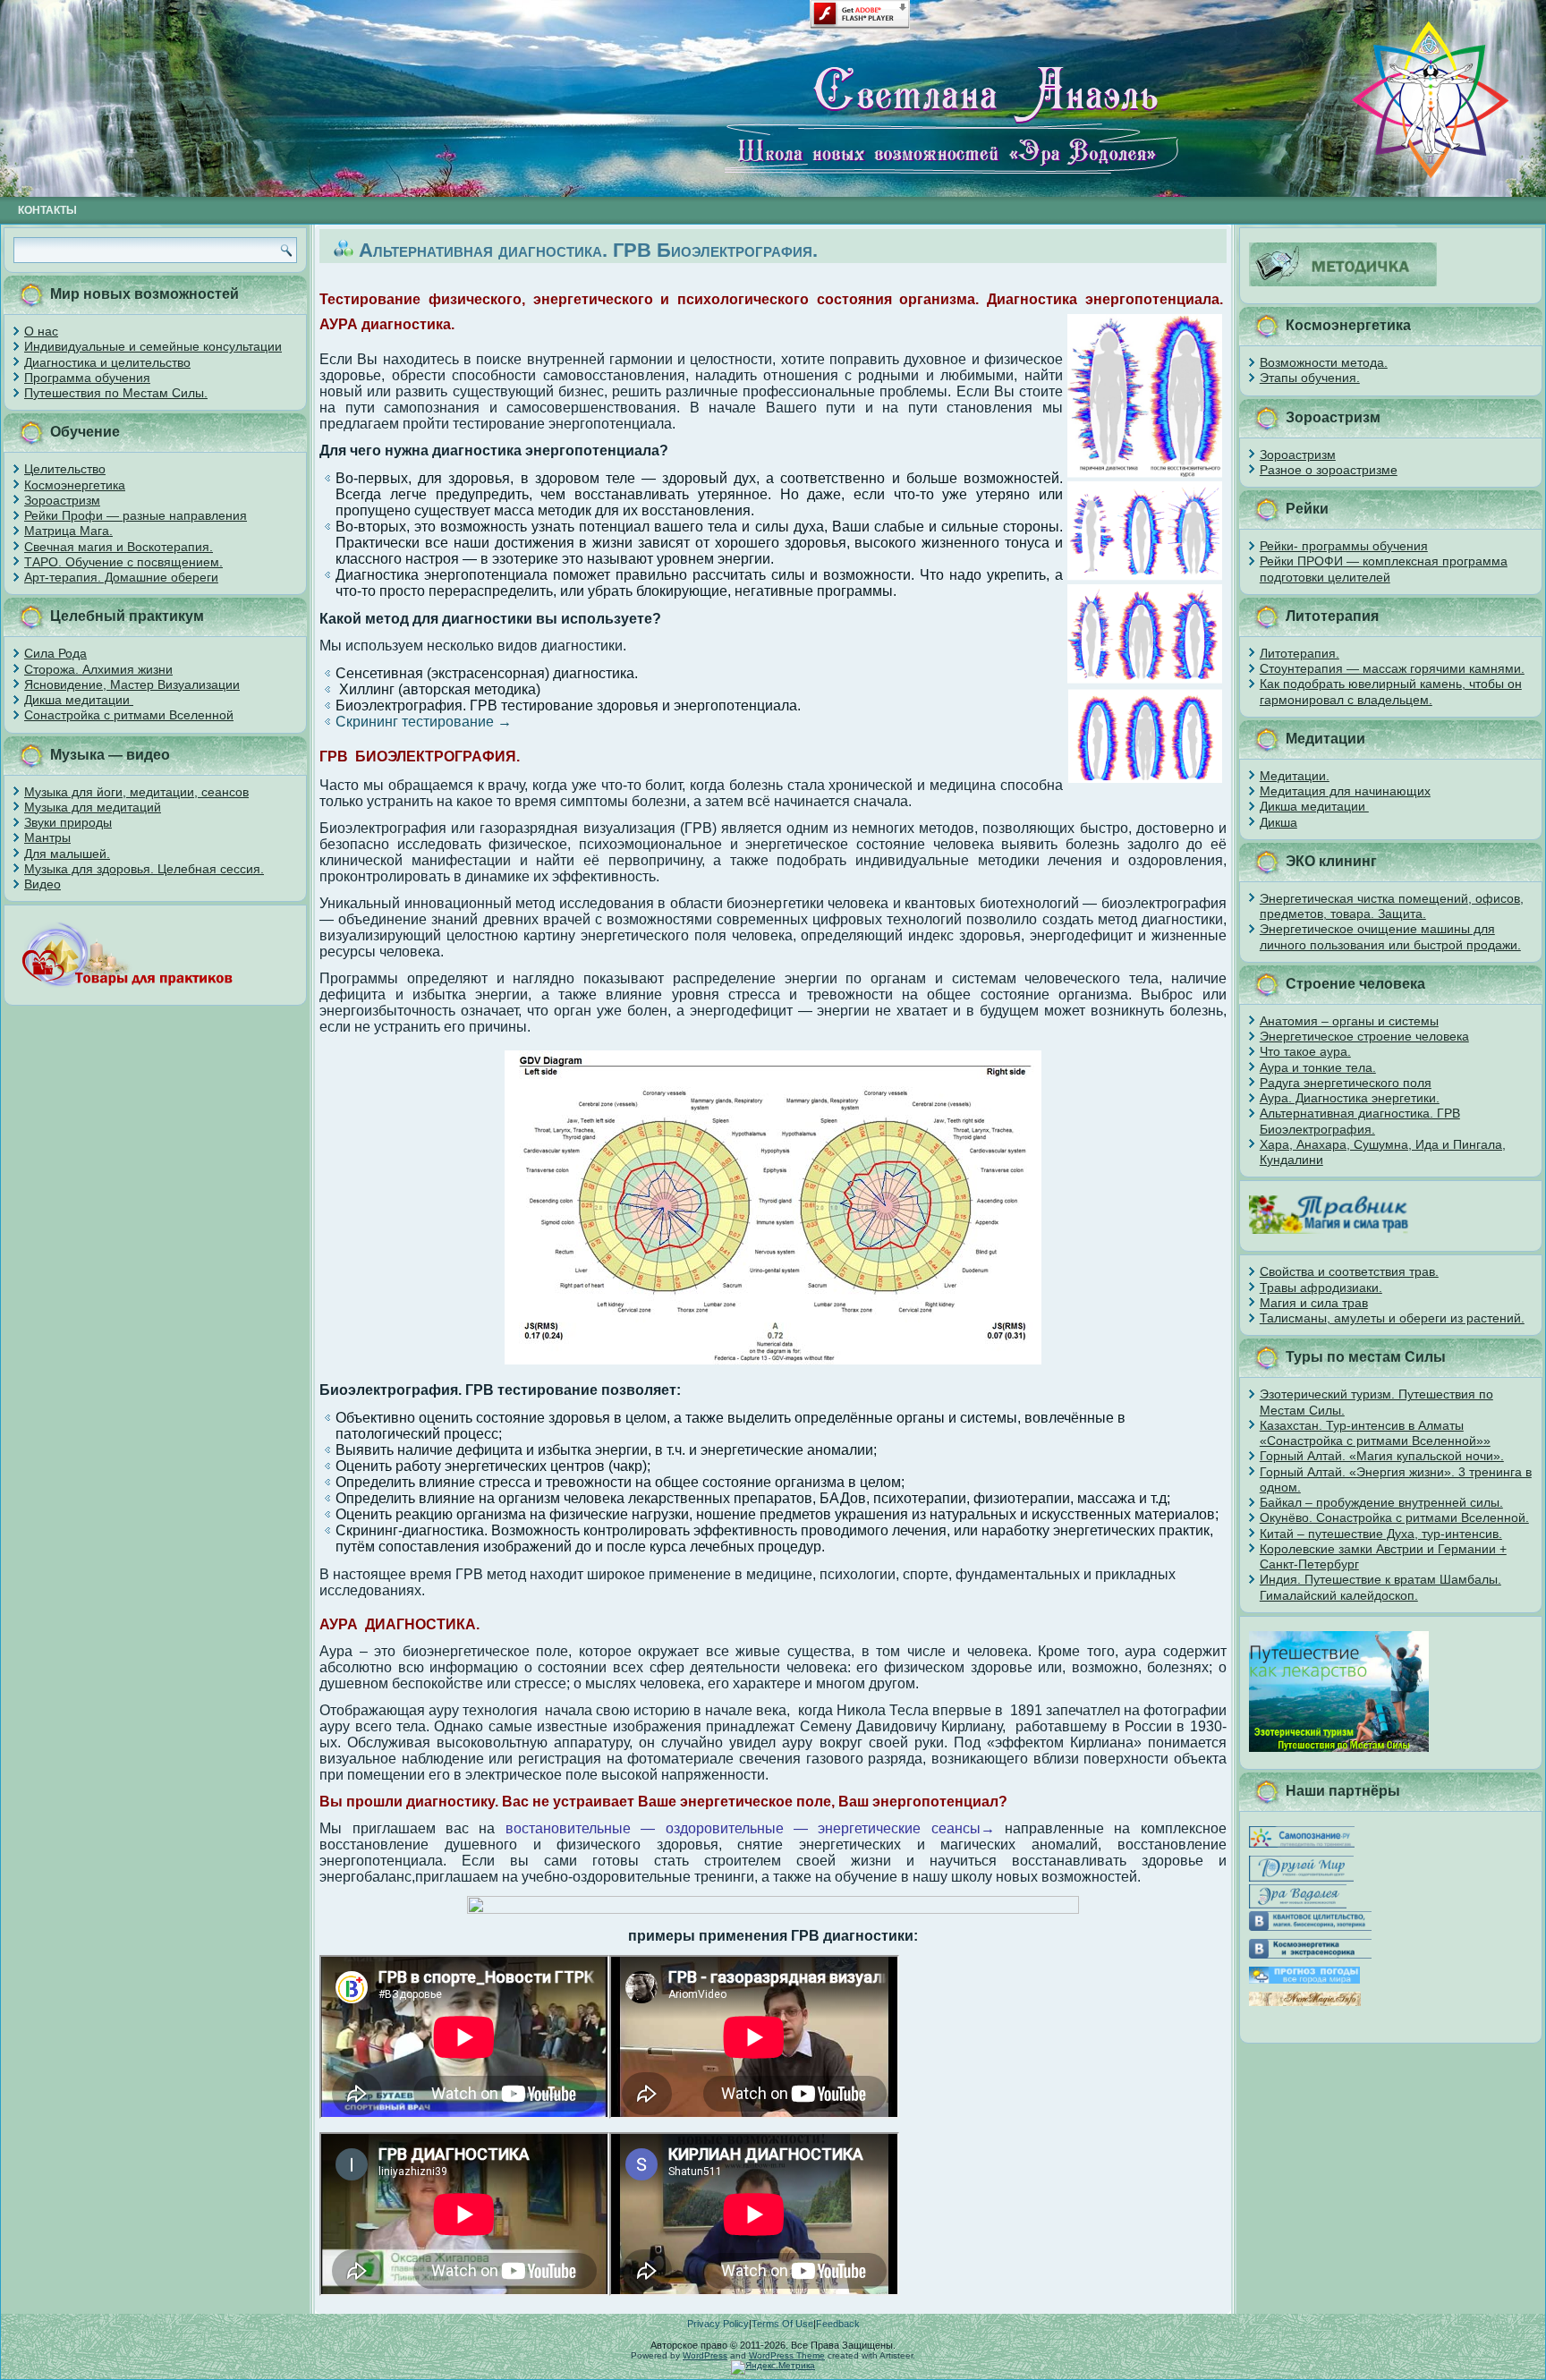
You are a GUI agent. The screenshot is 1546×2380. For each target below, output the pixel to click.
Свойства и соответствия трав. (1349, 1271)
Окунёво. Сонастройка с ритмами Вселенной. (1394, 1517)
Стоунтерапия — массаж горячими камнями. (1392, 668)
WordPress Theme (787, 2355)
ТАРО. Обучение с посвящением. (123, 562)
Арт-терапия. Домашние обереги (121, 577)
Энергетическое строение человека (1364, 1036)
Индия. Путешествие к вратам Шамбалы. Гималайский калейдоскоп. (1380, 1587)
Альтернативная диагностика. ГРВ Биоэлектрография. (1360, 1121)
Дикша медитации (79, 700)
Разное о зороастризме (1329, 470)
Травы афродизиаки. (1321, 1288)
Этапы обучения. (1310, 378)
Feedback (838, 2324)
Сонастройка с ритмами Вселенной (129, 715)
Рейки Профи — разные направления (136, 515)
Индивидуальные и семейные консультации (153, 346)
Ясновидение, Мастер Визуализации (132, 684)
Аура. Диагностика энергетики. (1350, 1098)
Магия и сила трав (1314, 1303)
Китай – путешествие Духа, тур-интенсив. (1381, 1534)
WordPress (705, 2355)
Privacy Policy (718, 2324)
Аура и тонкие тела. (1318, 1067)
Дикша (1278, 822)
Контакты (47, 210)
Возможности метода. (1324, 362)
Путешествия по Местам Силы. (116, 393)
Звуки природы (68, 822)
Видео (42, 884)
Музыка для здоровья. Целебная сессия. (144, 869)
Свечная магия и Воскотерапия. (119, 547)
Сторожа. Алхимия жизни (98, 669)
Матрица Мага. (68, 531)
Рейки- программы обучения (1344, 546)
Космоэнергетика (75, 485)
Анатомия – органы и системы (1349, 1021)
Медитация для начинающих (1345, 791)
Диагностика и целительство (107, 362)
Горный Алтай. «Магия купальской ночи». (1382, 1456)
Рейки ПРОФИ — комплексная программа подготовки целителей (1384, 569)
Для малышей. (67, 854)
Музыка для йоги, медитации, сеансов (136, 792)
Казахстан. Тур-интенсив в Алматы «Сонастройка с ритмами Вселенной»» (1375, 1433)
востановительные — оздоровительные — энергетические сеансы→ (750, 1828)
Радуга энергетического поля (1346, 1083)
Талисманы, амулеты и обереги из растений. (1392, 1318)
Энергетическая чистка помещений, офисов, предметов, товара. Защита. (1392, 906)
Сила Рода (55, 653)
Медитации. (1295, 776)
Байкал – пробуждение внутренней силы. (1381, 1502)
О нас (41, 331)
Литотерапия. (1300, 653)
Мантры (47, 837)
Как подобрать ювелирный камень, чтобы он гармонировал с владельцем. (1391, 691)
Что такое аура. (1305, 1051)
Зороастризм (62, 500)
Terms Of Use (782, 2324)
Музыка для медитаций (93, 807)
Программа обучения (87, 378)
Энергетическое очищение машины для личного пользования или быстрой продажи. (1390, 936)
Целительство (65, 469)
